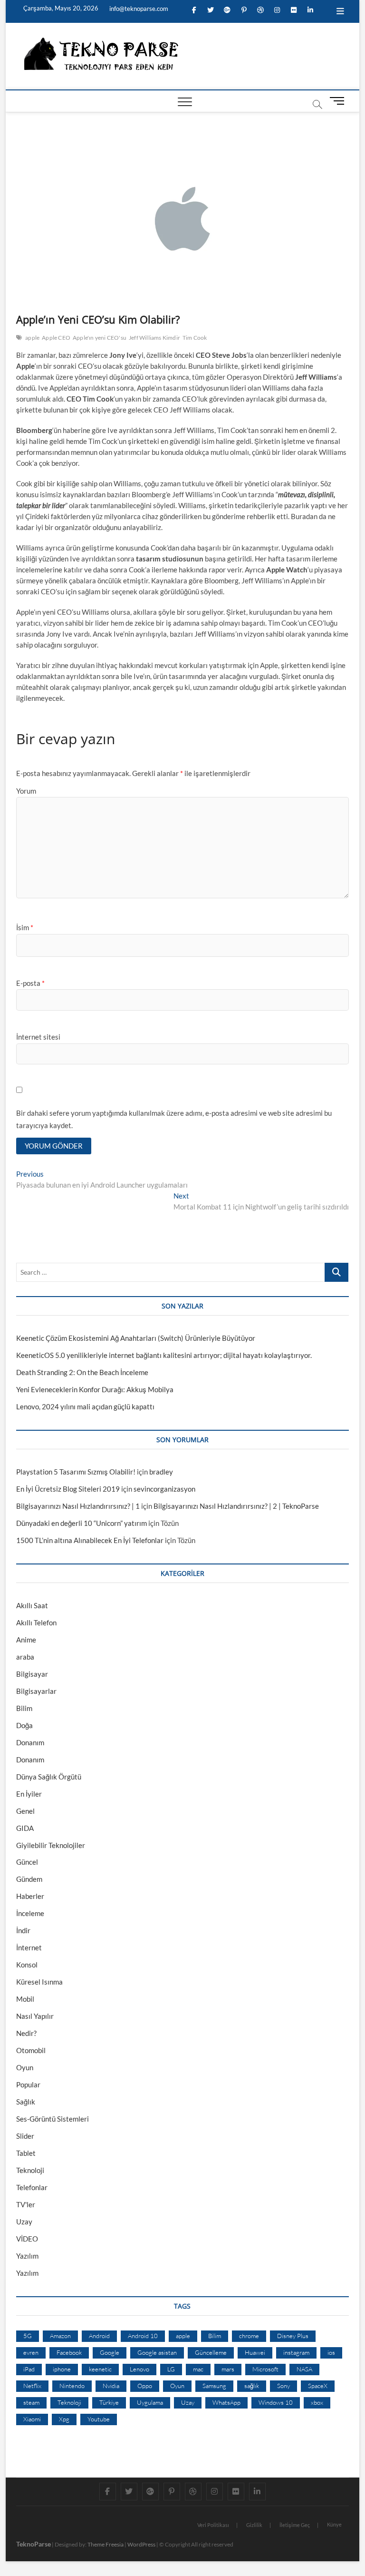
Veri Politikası (213, 2525)
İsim (25, 927)
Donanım (30, 1742)
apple (32, 338)
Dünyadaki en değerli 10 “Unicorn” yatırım (82, 1523)
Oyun (25, 2067)
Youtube (99, 2419)
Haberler (30, 1896)
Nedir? (26, 2033)
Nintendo (72, 2386)
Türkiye (109, 2402)
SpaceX (318, 2386)
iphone (62, 2369)
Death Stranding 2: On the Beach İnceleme (82, 1372)
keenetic (100, 2369)
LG (171, 2369)
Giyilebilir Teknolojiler (51, 1845)
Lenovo (139, 2369)
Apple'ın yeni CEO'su (100, 338)
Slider (25, 2136)
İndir (23, 1930)
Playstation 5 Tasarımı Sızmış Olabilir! (76, 1472)
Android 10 (143, 2336)
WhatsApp (226, 2402)
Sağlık (26, 2102)
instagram (296, 2352)
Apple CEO (56, 338)
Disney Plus (293, 2336)
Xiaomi (32, 2419)
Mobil (25, 1999)
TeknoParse (34, 2544)
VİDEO (27, 2239)
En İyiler (29, 1794)
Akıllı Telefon (36, 1622)
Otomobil (31, 2050)
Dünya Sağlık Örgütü (49, 1777)
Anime (26, 1640)
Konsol (27, 1965)
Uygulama (150, 2402)
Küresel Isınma (39, 1982)
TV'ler (26, 2204)
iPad (29, 2369)
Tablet (26, 2153)
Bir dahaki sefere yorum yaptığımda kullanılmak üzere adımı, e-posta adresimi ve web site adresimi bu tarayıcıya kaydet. (174, 1119)
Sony (283, 2386)
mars (228, 2369)
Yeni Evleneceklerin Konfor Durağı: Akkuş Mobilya (95, 1389)
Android (99, 2336)
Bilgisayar (32, 1674)
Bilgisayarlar (36, 1691)
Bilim (24, 1708)
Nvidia (111, 2386)
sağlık (252, 2386)
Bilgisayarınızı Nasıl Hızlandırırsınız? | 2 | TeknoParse (236, 1506)
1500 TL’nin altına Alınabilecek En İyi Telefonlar (90, 1540)
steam (31, 2402)
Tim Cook (195, 338)
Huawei (255, 2352)
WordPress (141, 2544)
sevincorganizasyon (164, 1489)
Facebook (69, 2352)
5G (28, 2336)
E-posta (30, 983)
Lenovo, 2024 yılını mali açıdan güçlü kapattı (85, 1406)
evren (31, 2352)
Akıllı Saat (32, 1605)
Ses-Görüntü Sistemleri (53, 2119)
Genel (25, 1811)
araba (25, 1657)
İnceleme (30, 1913)
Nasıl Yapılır (35, 2016)
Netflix (32, 2386)
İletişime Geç (295, 2525)
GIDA (25, 1828)
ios (331, 2352)
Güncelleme (211, 2352)
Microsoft (265, 2369)
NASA (304, 2369)
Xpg (64, 2419)
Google (110, 2352)
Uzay (24, 2222)
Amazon (60, 2336)
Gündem (29, 1879)
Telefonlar (32, 2187)
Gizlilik (254, 2525)
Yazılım (27, 2256)
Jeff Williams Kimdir (154, 338)
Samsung (214, 2386)
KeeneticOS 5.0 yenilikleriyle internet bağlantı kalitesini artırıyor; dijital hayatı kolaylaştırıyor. (164, 1355)
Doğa (24, 1725)
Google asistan (157, 2352)
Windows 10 (276, 2402)
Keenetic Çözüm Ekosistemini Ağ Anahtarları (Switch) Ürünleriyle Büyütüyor (136, 1338)
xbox (317, 2402)
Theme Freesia (106, 2544)
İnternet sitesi (38, 1037)
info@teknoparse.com (138, 9)
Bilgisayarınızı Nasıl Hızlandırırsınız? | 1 (78, 1506)
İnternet (29, 1947)
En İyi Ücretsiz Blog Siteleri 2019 (68, 1489)
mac (198, 2369)
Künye (334, 2524)
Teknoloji (30, 2170)
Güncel (27, 1862)
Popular (28, 2084)
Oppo (145, 2386)
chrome (249, 2336)
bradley (161, 1472)
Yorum (26, 791)
